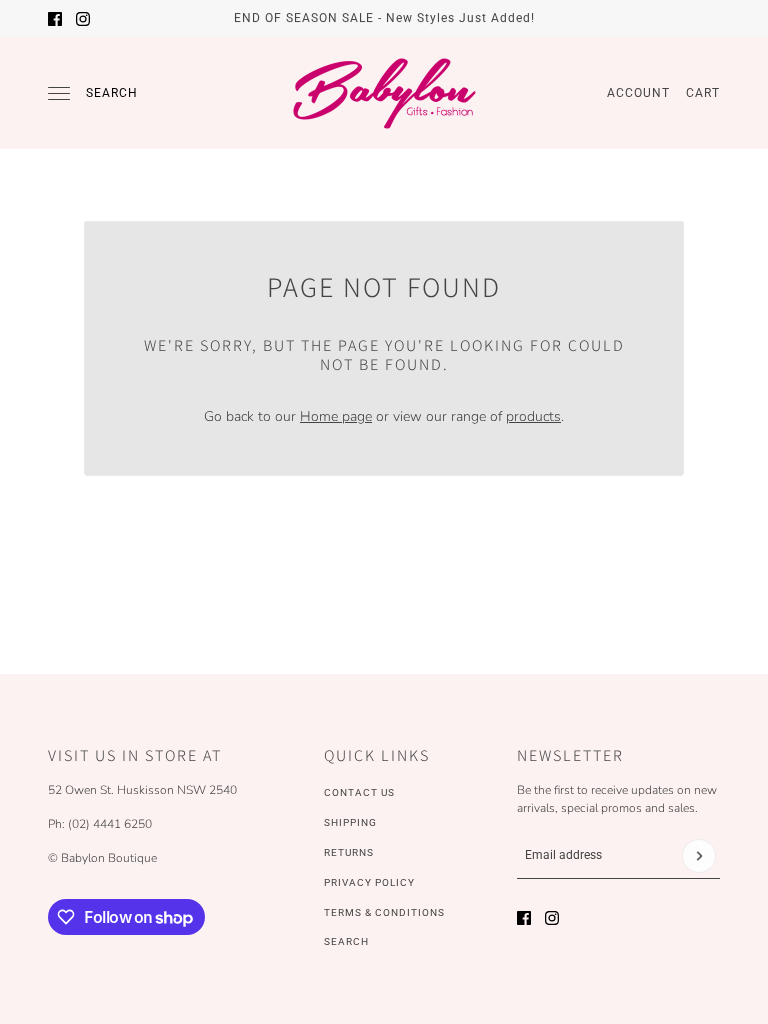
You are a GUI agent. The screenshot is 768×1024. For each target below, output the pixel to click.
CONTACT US (359, 792)
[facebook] (55, 19)
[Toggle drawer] (59, 93)
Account (638, 93)
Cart (703, 93)
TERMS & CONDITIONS (384, 912)
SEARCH (346, 941)
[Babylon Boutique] (384, 93)
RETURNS (349, 852)
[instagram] (83, 19)
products (533, 416)
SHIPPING (350, 822)
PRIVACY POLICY (369, 882)
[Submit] (699, 856)
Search (112, 93)
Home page (336, 416)
